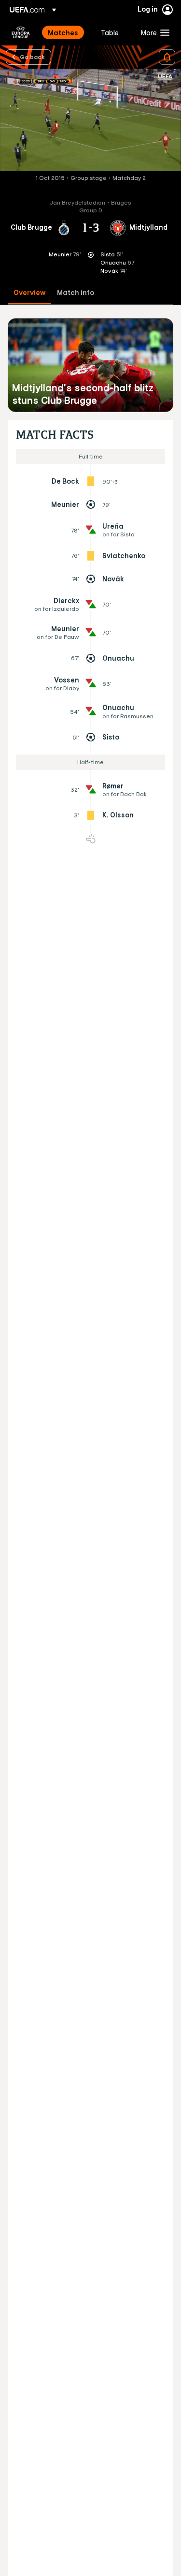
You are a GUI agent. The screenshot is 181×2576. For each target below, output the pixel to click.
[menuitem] (66, 32)
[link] (63, 32)
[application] (90, 120)
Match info (76, 293)
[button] (153, 32)
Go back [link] (32, 57)
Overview (29, 293)
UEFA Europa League (21, 32)
